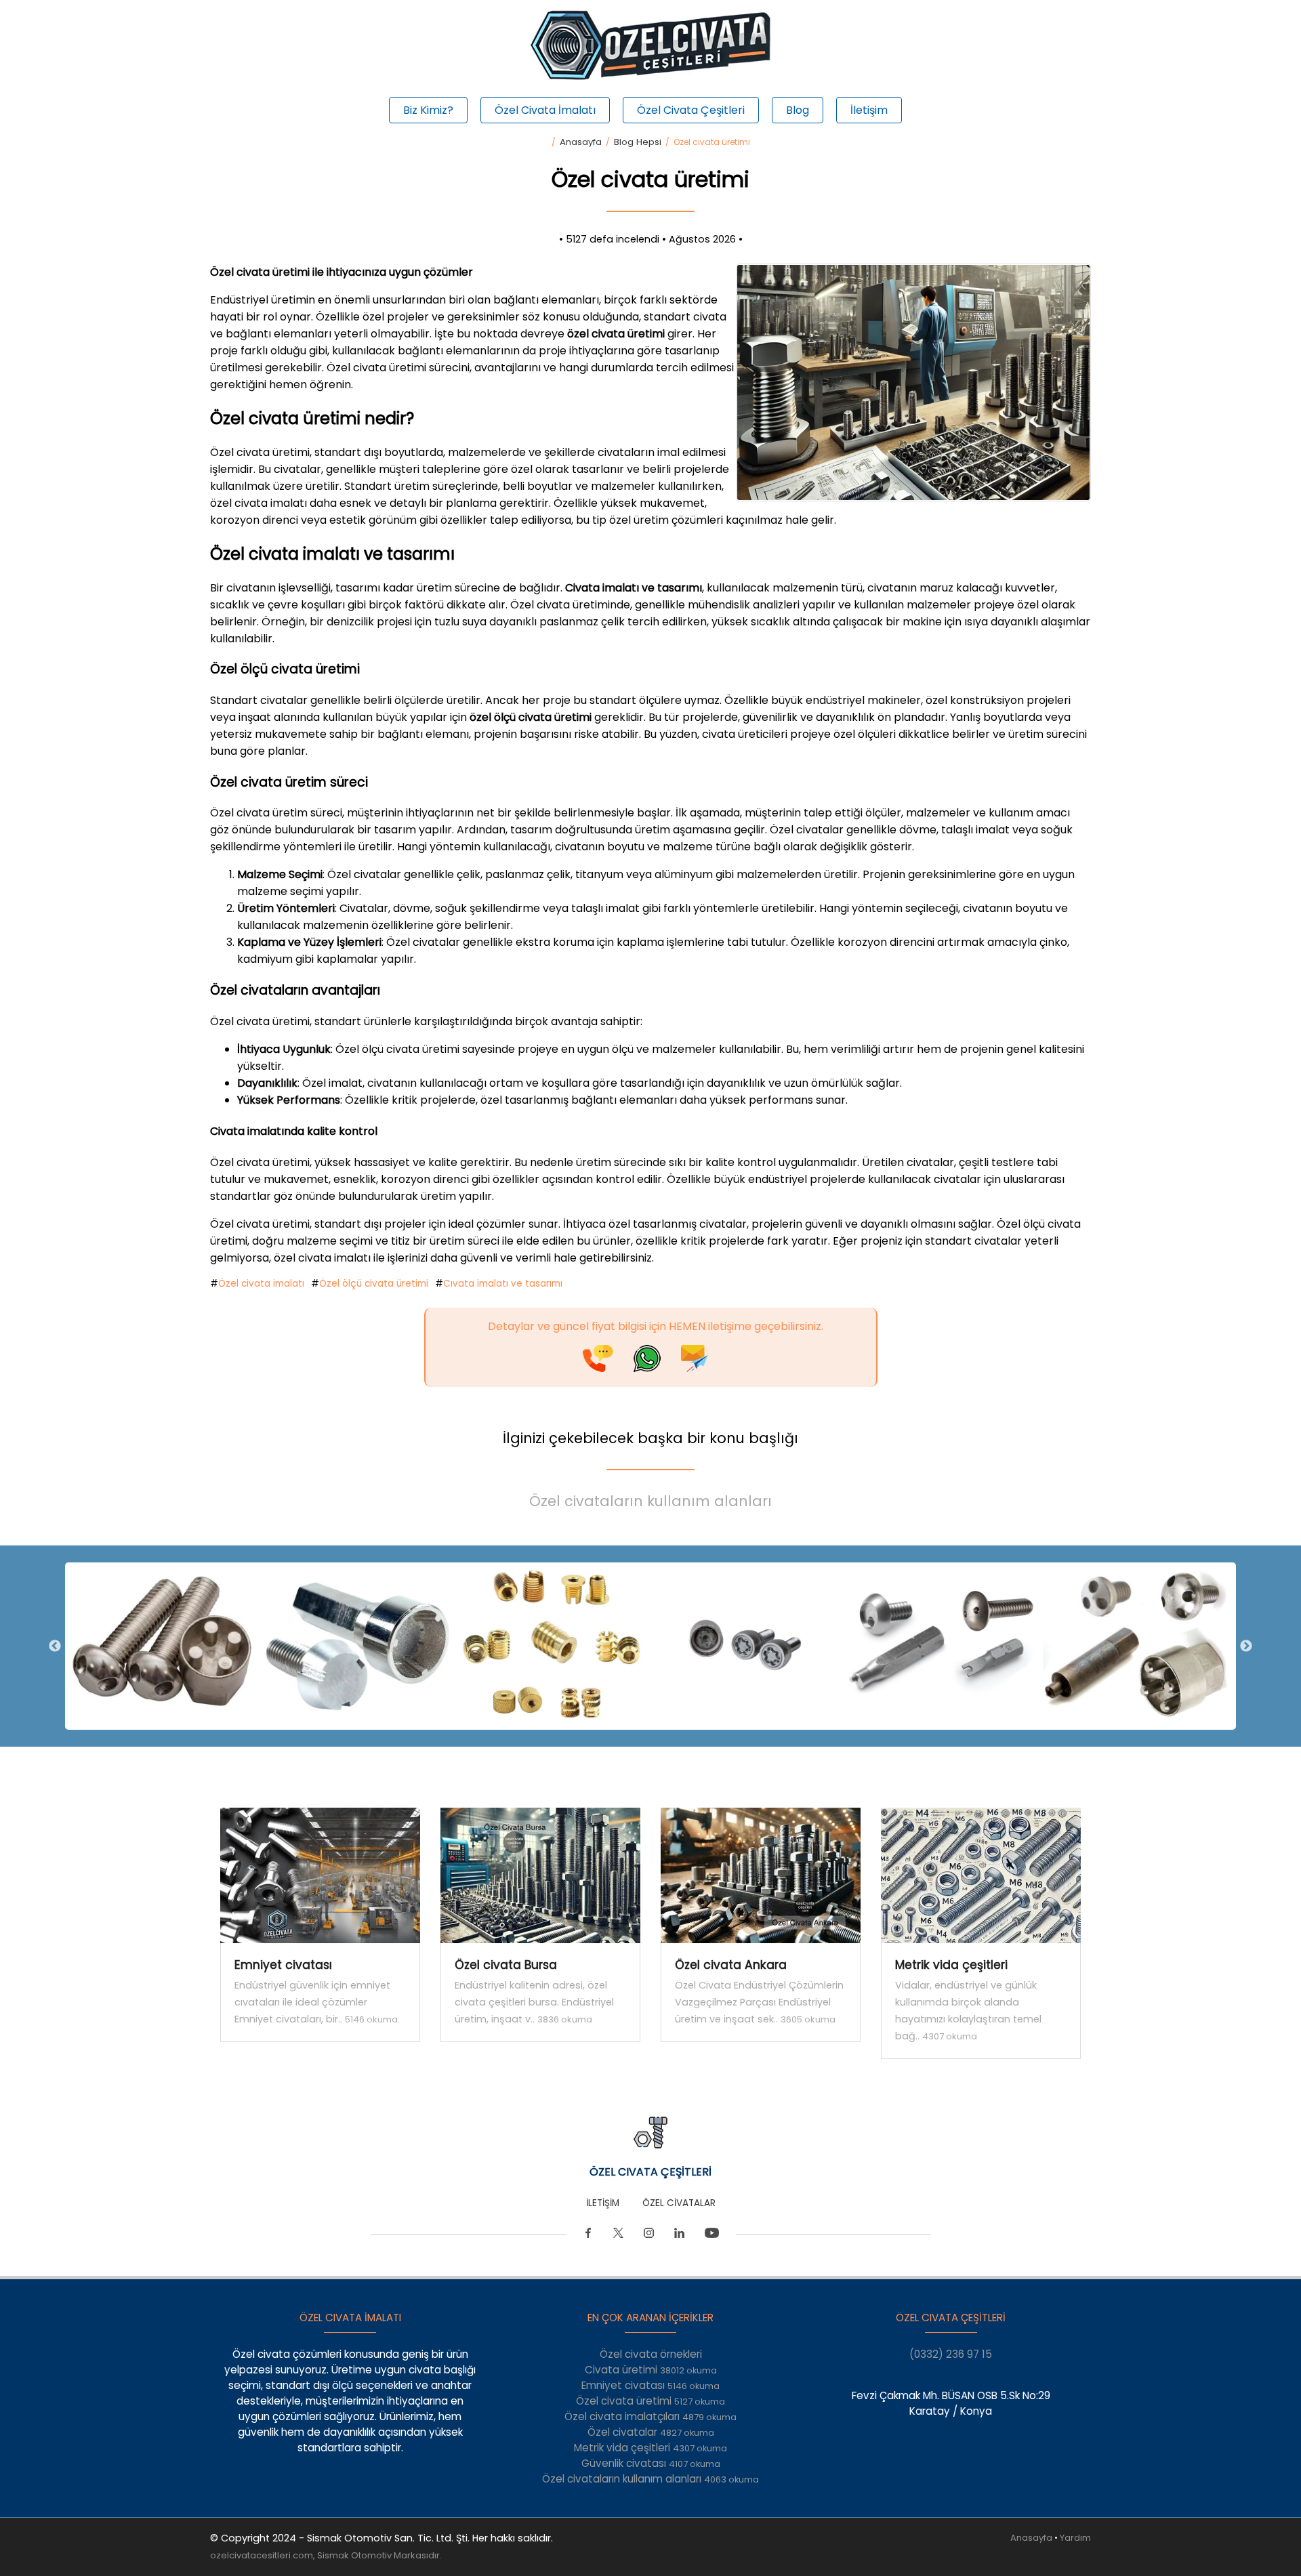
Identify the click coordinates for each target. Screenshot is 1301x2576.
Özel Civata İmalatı (545, 110)
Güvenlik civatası (651, 2463)
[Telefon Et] (608, 1368)
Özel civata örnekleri (651, 2354)
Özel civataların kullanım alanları (650, 1501)
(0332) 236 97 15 (951, 2354)
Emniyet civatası (650, 2385)
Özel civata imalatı (261, 1284)
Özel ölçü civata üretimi (374, 1284)
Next (1246, 1646)
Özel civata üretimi (650, 2401)
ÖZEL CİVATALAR (679, 2203)
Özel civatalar (651, 2432)
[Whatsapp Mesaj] (657, 1368)
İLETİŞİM (603, 2203)
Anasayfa (581, 142)
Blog (798, 110)
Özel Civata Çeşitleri (691, 110)
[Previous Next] (650, 1646)
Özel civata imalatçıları (650, 2416)
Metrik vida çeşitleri (650, 2448)
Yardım (1075, 2538)
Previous (55, 1646)
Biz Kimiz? (428, 110)
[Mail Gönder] (705, 1368)
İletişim (869, 110)
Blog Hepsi (638, 142)
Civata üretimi (651, 2370)
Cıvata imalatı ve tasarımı (503, 1284)
